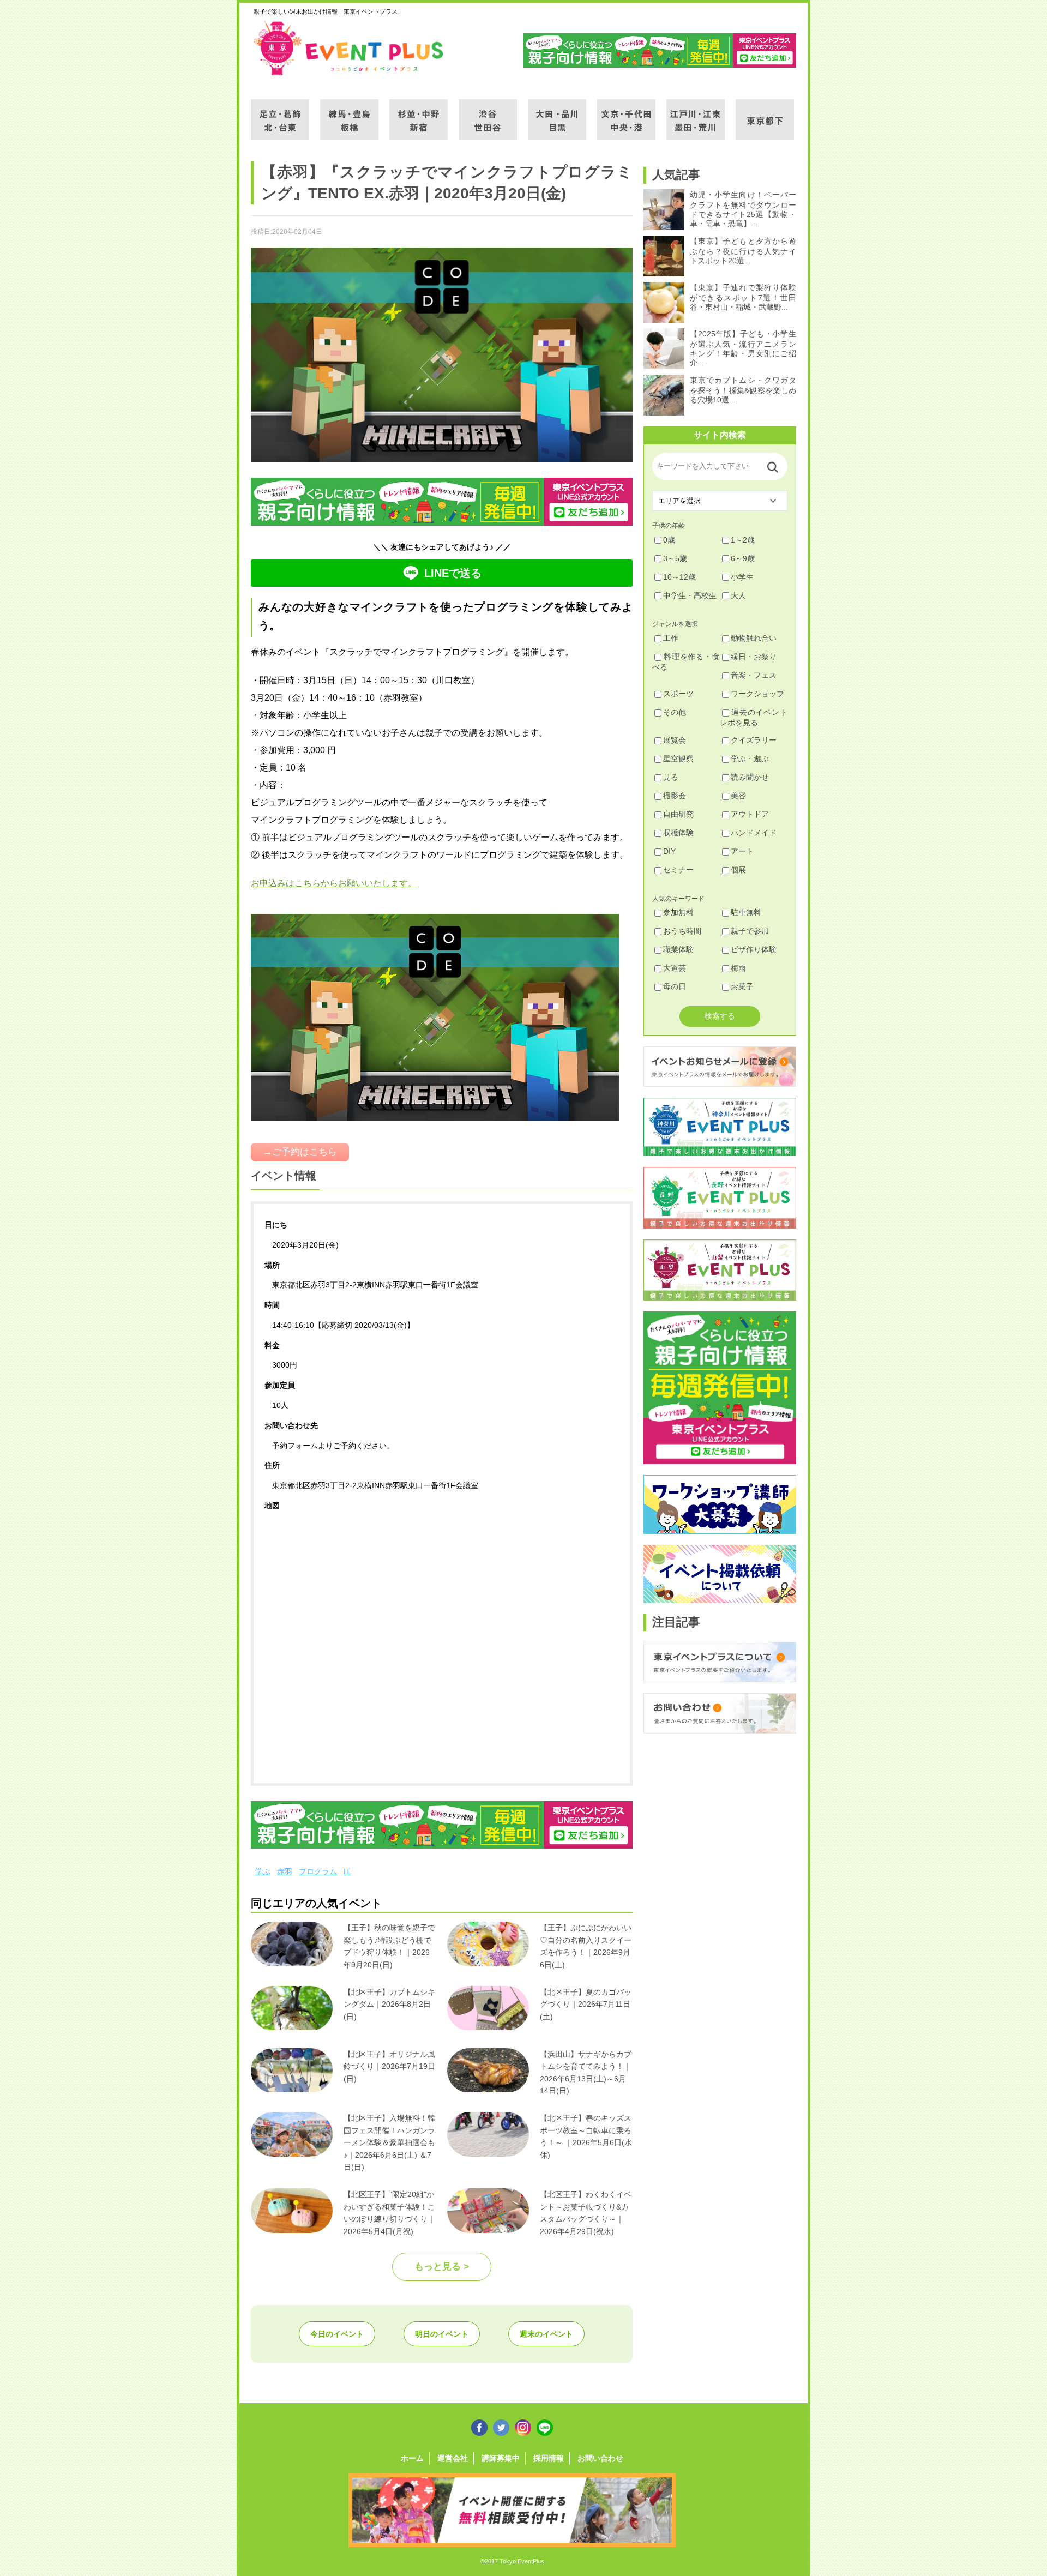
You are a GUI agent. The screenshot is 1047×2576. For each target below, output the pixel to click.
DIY (669, 851)
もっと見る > (442, 2267)
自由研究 (678, 814)
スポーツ (678, 694)
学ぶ (263, 1871)
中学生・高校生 (690, 595)
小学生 (742, 577)
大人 (738, 595)
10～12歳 (679, 577)
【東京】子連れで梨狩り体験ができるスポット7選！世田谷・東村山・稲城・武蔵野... (743, 297)
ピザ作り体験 (754, 949)
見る (671, 777)
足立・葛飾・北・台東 (280, 113)
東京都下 (765, 113)
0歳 (669, 540)
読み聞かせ (750, 777)
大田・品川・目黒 (557, 113)
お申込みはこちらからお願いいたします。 (334, 883)
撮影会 (675, 796)
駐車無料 (746, 912)
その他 (675, 712)
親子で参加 (750, 931)
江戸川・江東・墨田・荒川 (696, 113)
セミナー (678, 870)
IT (347, 1871)
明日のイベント (442, 2334)
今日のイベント (337, 2334)
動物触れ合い (754, 638)
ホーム (412, 2458)
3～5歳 (675, 558)
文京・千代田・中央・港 (626, 113)
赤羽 (285, 1871)
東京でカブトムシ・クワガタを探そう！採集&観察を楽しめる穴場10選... (743, 390)
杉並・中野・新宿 (419, 113)
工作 (671, 638)
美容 (738, 796)
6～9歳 (743, 558)
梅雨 (738, 968)
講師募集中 (501, 2458)
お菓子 (742, 986)
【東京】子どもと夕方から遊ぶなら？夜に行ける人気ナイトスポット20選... (743, 251)
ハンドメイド (754, 833)
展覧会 (675, 740)
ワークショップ (757, 694)
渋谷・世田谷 (488, 113)
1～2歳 (743, 540)
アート (742, 851)
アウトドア (750, 814)
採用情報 (549, 2458)
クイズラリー (754, 740)
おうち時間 (682, 931)
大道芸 (675, 968)
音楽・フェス (754, 675)
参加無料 (678, 912)
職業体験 (678, 949)
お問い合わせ (600, 2458)
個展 (738, 870)
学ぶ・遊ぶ (750, 759)
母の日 (675, 986)
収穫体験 (678, 833)
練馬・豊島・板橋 (349, 113)
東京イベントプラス (349, 48)
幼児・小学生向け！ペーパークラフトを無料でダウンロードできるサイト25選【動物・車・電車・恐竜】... (743, 209)
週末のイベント (546, 2334)
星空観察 (678, 759)
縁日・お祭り (754, 657)
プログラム (318, 1871)
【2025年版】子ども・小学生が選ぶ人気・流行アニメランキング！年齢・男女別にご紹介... (743, 348)
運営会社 (453, 2458)
